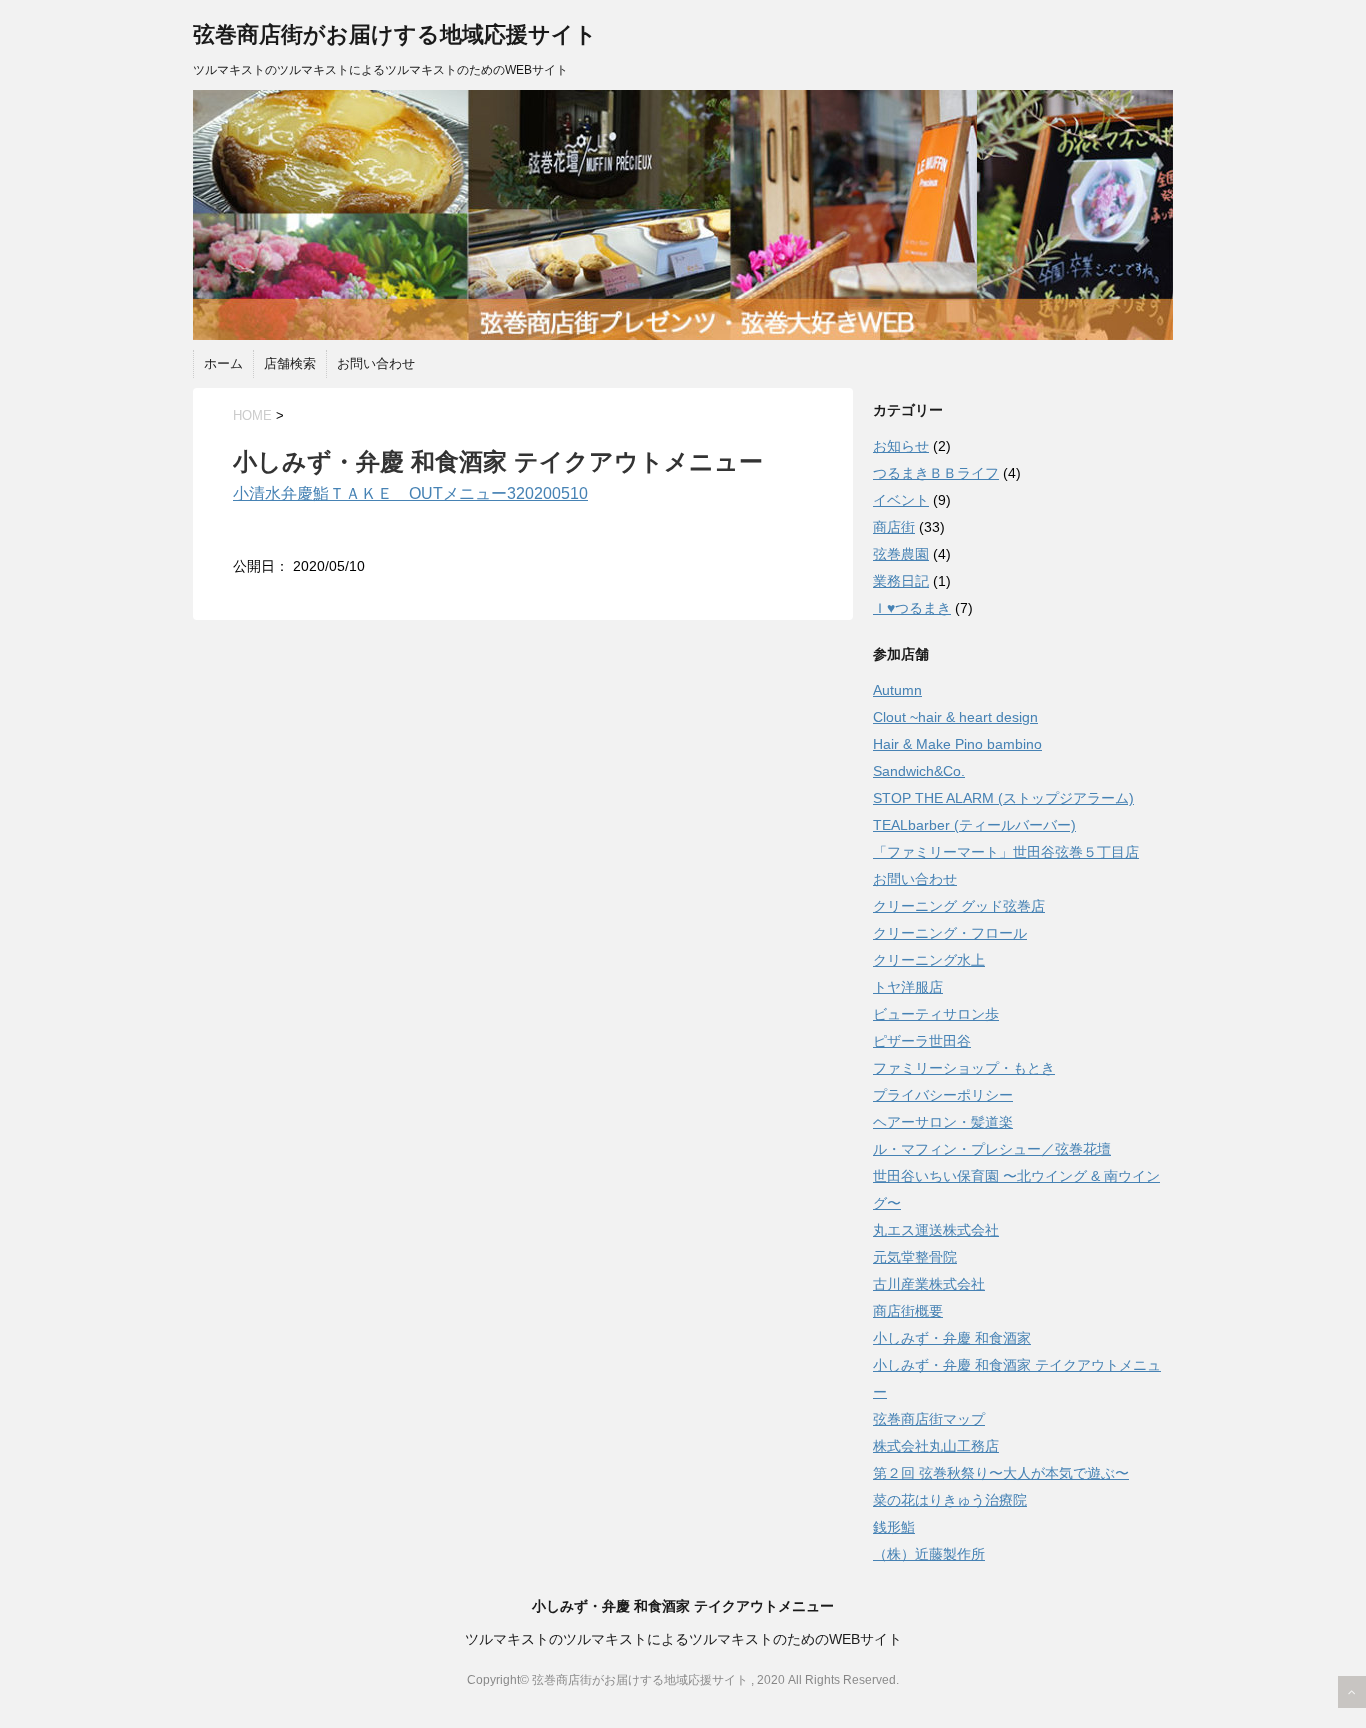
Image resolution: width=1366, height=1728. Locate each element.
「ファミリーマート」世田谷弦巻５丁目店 (1006, 852)
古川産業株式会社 (929, 1284)
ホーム (223, 363)
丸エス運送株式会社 (936, 1230)
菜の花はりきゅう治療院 (950, 1500)
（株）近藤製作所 (929, 1554)
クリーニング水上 (929, 960)
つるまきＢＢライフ (936, 473)
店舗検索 (290, 363)
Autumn (897, 690)
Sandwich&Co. (919, 771)
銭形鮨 (894, 1527)
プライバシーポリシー (943, 1095)
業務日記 (901, 581)
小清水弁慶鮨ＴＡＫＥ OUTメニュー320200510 (410, 493)
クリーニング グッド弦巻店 (959, 906)
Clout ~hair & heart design (955, 717)
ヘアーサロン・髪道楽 (943, 1122)
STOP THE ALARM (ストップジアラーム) (1003, 798)
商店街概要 (908, 1311)
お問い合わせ (376, 363)
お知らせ (901, 446)
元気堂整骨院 (915, 1257)
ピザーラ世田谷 (922, 1041)
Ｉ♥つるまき (912, 608)
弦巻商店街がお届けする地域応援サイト (395, 34)
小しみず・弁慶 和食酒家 (952, 1338)
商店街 (894, 527)
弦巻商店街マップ (929, 1419)
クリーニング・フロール (950, 933)
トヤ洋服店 (908, 987)
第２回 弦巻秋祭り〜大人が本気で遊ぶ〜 (1001, 1473)
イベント (901, 500)
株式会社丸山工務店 (936, 1446)
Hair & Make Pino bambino (957, 744)
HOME (252, 415)
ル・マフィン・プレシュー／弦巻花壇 (992, 1149)
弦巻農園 (901, 554)
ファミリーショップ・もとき (964, 1068)
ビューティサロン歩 (936, 1014)
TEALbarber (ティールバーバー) (974, 825)
